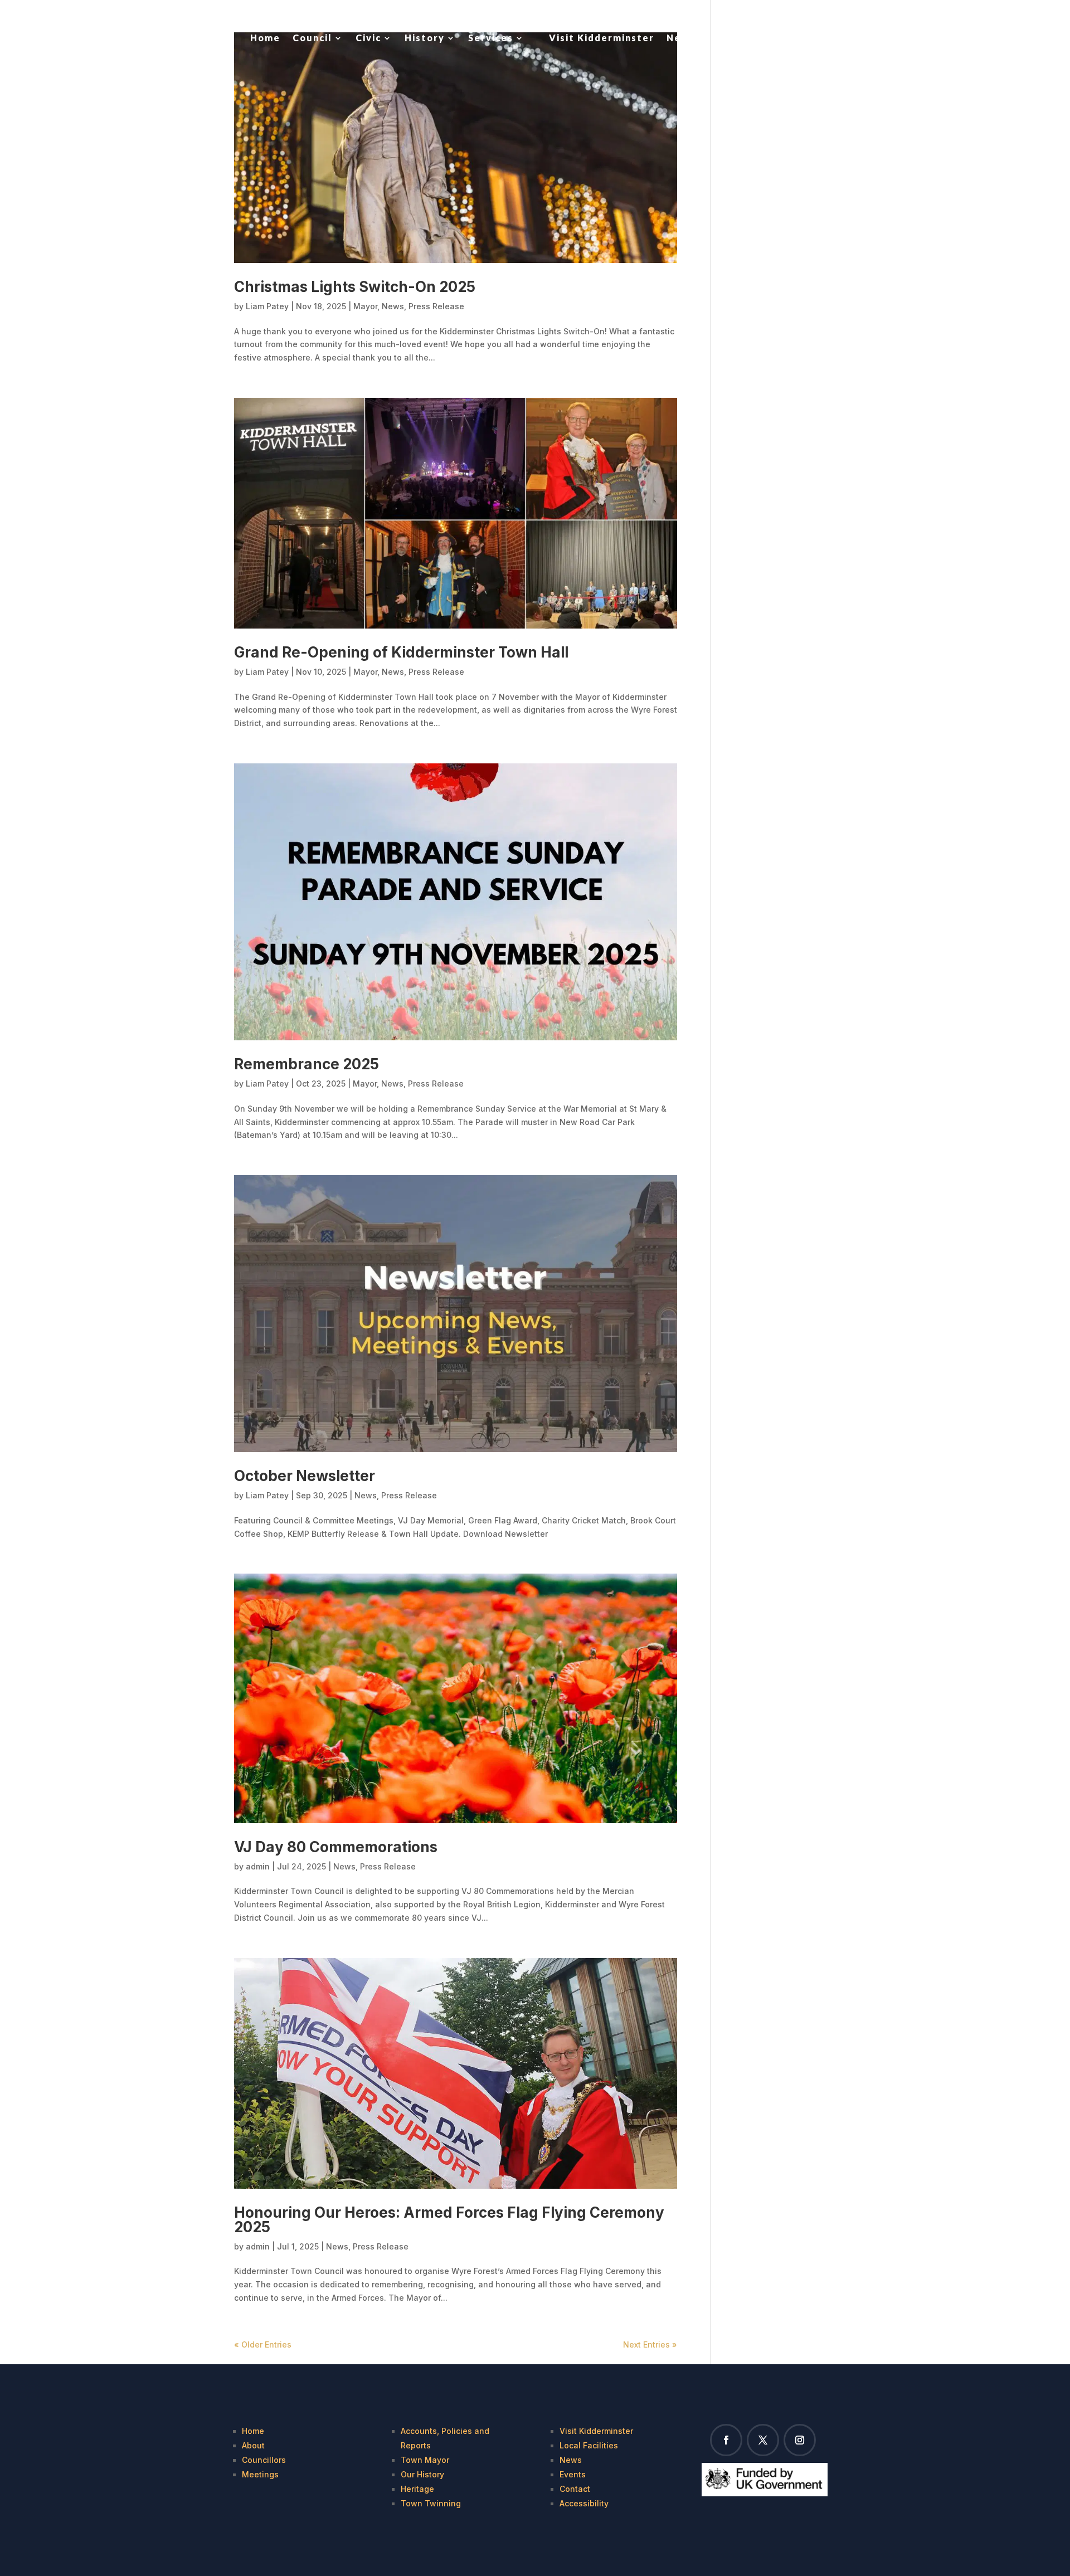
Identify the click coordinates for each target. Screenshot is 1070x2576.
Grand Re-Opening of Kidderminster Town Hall (401, 652)
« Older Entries (263, 2344)
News (681, 38)
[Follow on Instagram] (800, 2440)
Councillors (264, 2460)
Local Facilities (589, 2445)
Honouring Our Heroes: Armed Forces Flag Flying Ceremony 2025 (449, 2220)
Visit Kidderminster (602, 38)
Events (573, 2474)
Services (491, 38)
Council (312, 38)
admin (258, 1866)
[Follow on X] (763, 2440)
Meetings (260, 2474)
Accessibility (584, 2503)
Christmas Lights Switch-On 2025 (355, 287)
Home (265, 38)
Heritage (417, 2489)
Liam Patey (267, 306)
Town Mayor (425, 2460)
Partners (742, 38)
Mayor (365, 306)
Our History (422, 2474)
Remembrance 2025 (307, 1064)
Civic (368, 38)
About (253, 2445)
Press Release (436, 306)
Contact (799, 38)
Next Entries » (650, 2344)
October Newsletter (305, 1476)
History (425, 38)
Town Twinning (431, 2503)
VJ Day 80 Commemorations (336, 1847)
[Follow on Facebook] (726, 2440)
